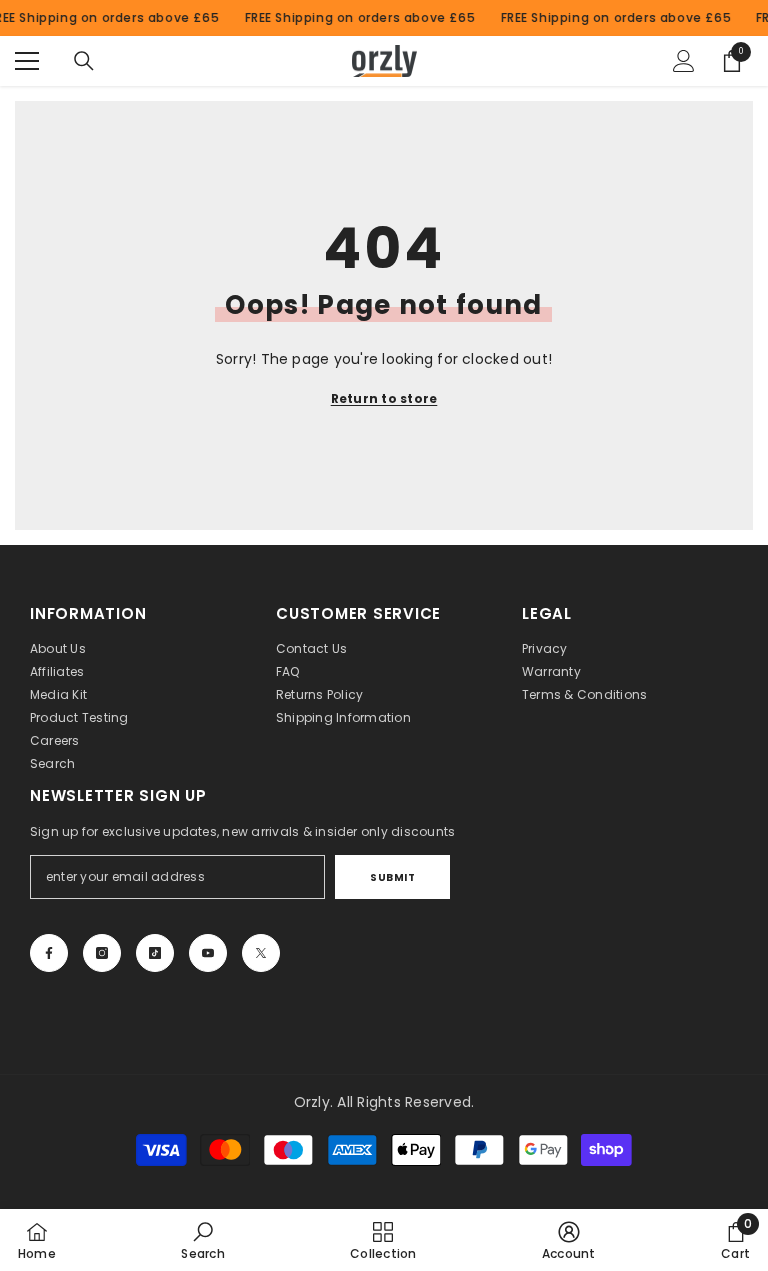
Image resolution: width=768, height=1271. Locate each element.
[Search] (84, 61)
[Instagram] (102, 953)
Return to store (384, 398)
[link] (202, 1240)
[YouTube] (208, 953)
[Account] (684, 61)
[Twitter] (261, 953)
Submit (392, 877)
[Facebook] (49, 953)
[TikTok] (155, 953)
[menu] (27, 61)
